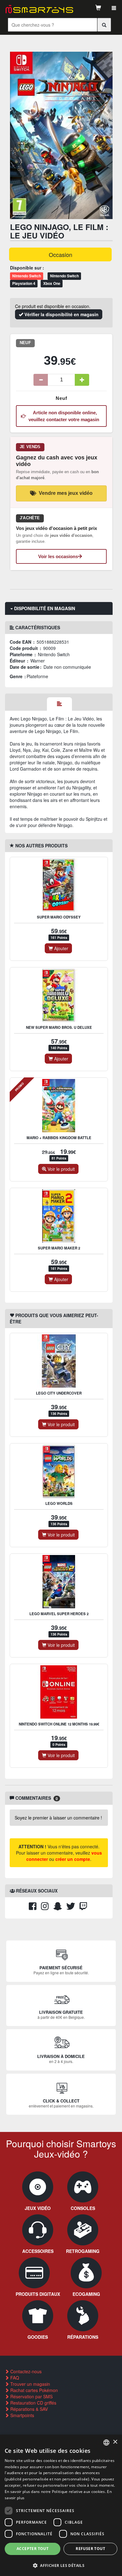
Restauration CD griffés (33, 2403)
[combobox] (106, 2442)
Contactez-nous (25, 2371)
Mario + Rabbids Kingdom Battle (59, 1138)
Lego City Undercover (59, 1393)
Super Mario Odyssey (59, 917)
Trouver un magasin (30, 2384)
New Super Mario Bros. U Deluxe (59, 1027)
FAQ (14, 2378)
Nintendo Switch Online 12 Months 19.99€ (59, 1724)
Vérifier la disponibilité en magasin (61, 314)
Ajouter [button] (61, 948)
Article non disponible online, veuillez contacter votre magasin (64, 416)
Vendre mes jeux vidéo (66, 493)
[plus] (82, 380)
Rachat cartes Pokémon (33, 2390)
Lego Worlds (59, 1503)
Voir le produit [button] (61, 1169)
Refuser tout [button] (90, 2549)
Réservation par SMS (31, 2396)
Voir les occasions (58, 556)
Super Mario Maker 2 (59, 1248)
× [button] (115, 2442)
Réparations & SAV (28, 2409)
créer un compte (73, 1859)
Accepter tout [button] (33, 2549)
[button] (61, 2565)
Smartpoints (22, 2415)
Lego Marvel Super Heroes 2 (59, 1614)
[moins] (41, 380)
